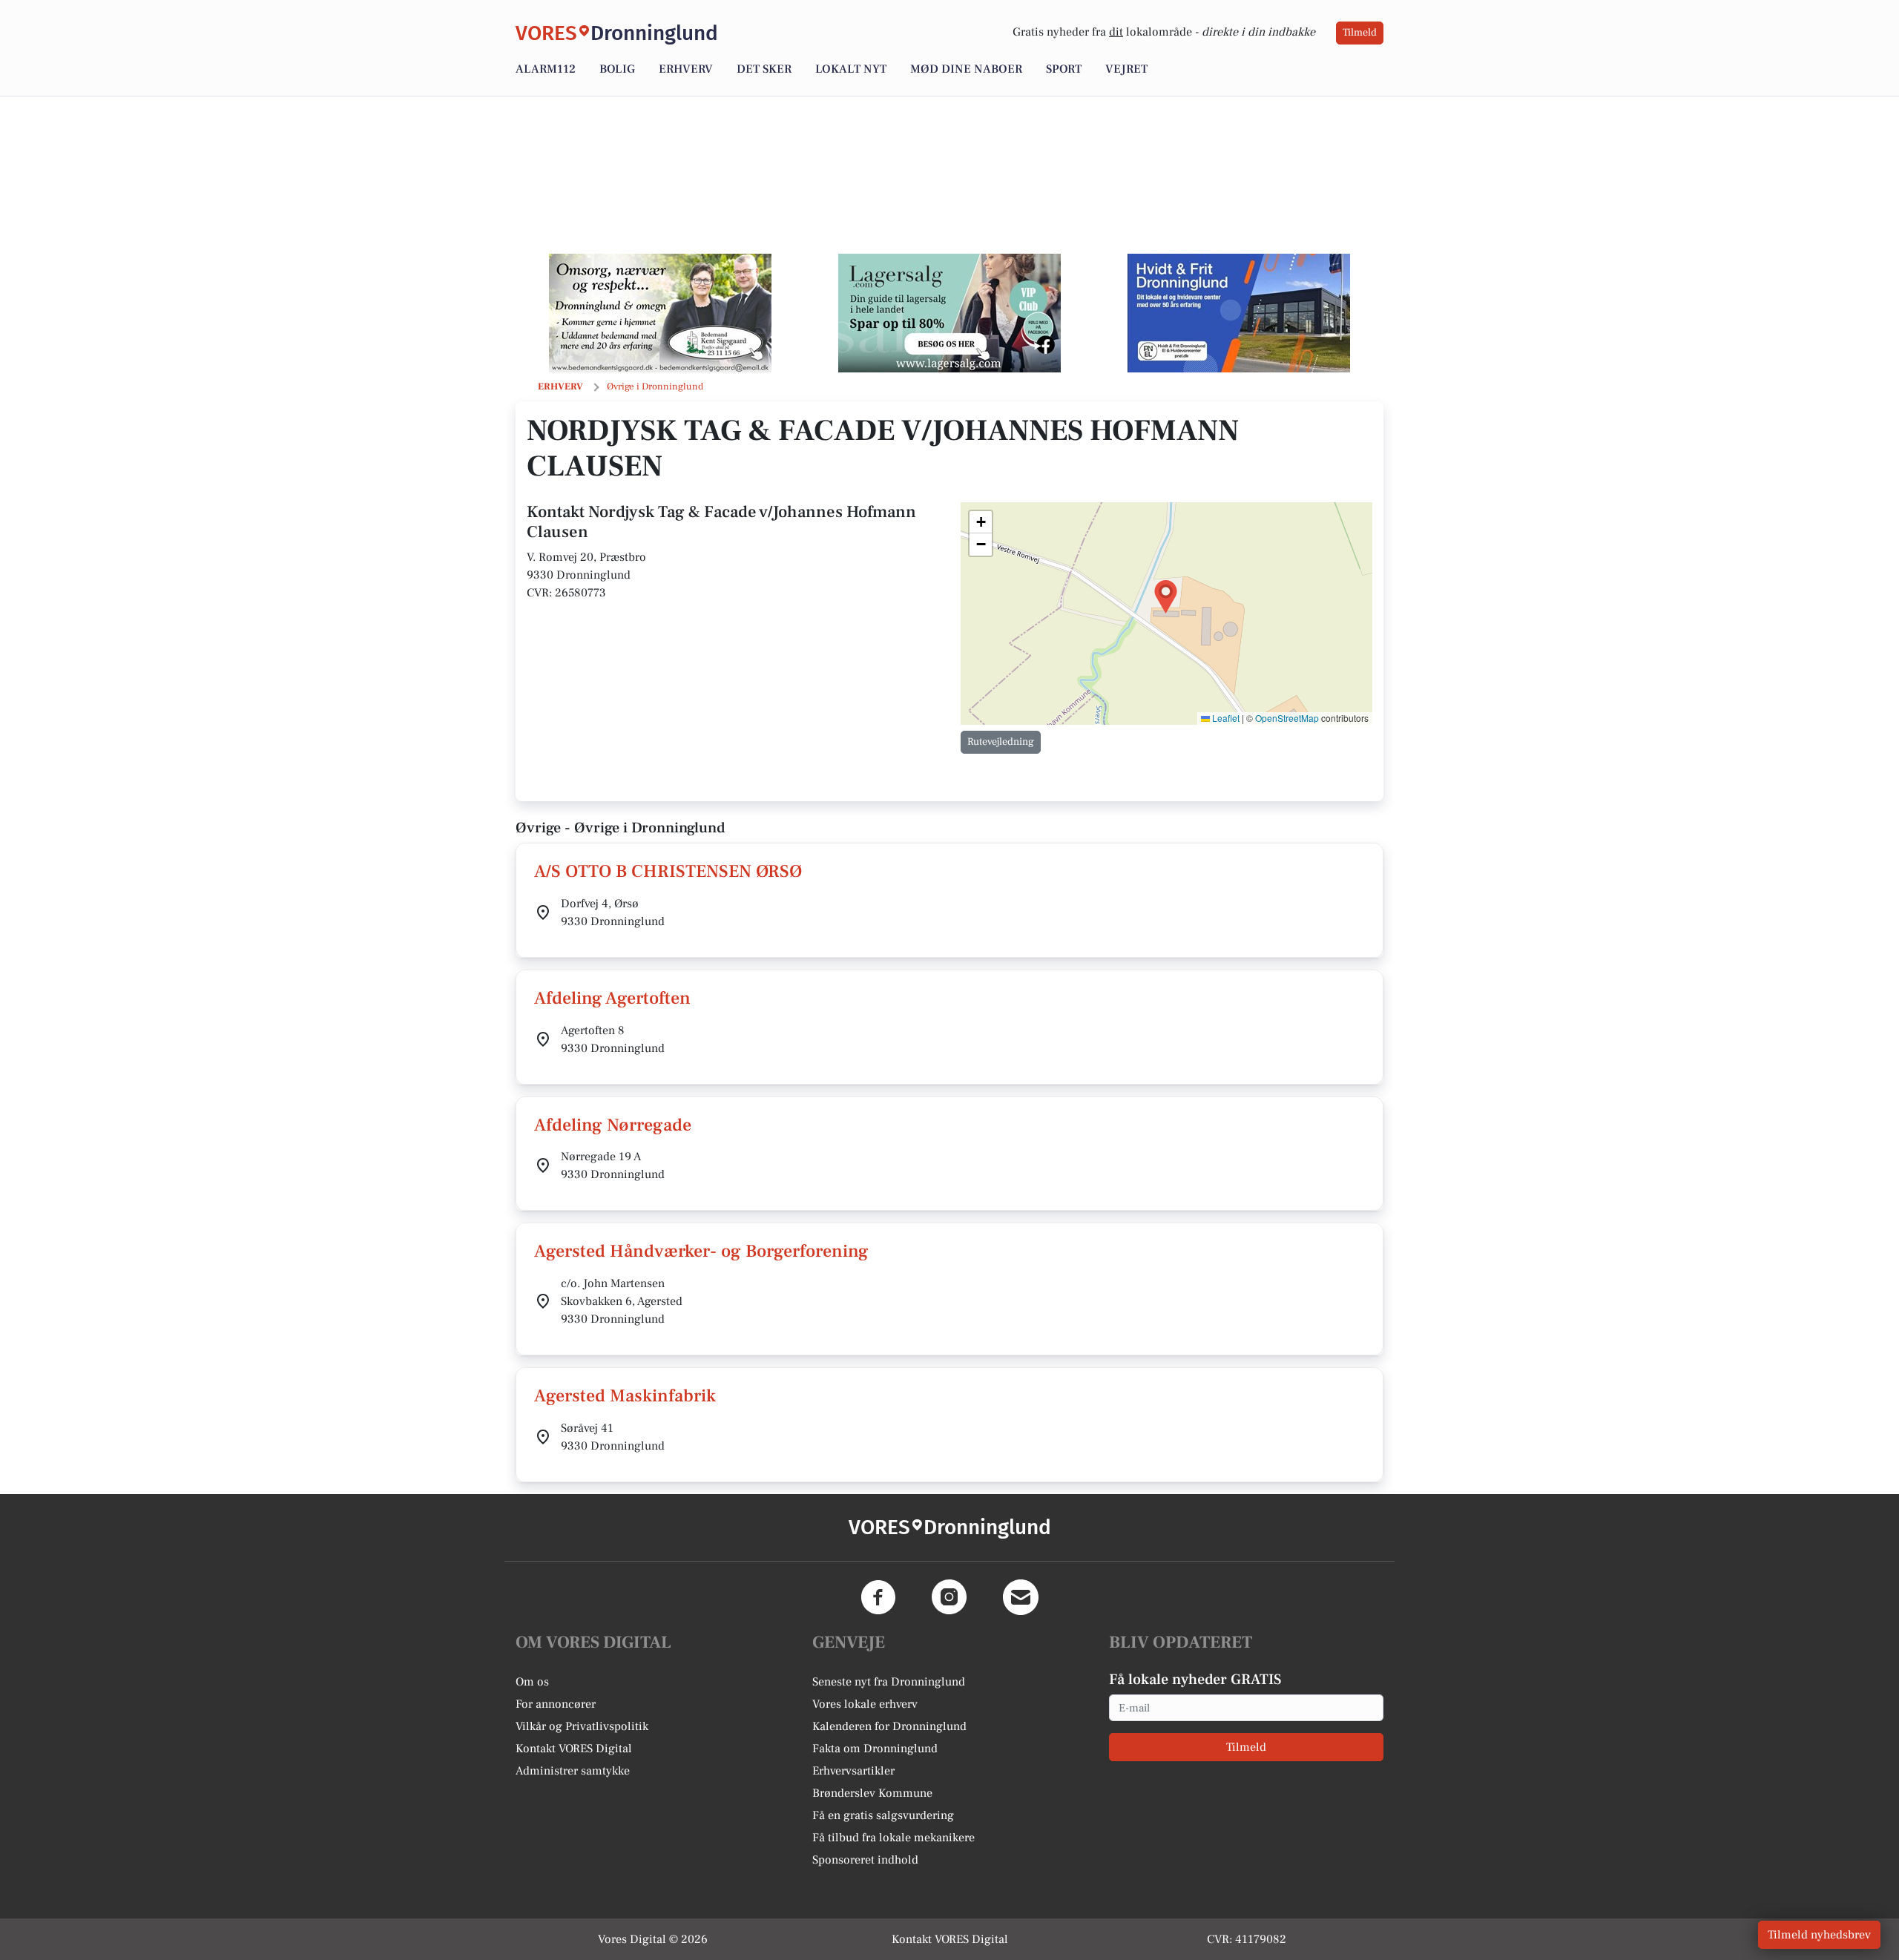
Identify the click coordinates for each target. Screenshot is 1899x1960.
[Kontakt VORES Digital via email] (1021, 1597)
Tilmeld (1360, 33)
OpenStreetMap (1287, 718)
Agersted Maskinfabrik (625, 1396)
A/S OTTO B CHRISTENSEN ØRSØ (668, 871)
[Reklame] (660, 313)
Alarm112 (546, 69)
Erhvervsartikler (853, 1771)
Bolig (617, 69)
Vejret (1126, 69)
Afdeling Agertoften (612, 998)
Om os (532, 1682)
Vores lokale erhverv (865, 1704)
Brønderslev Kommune (872, 1793)
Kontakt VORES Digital (574, 1749)
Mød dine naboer (966, 69)
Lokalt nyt (851, 69)
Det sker (764, 69)
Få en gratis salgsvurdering (883, 1815)
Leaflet (1225, 718)
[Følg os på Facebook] (878, 1597)
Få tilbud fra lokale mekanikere (893, 1838)
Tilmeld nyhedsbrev (1819, 1935)
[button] (1166, 597)
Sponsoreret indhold (865, 1860)
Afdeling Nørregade (613, 1125)
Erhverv (686, 69)
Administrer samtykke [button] (573, 1771)
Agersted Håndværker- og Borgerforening (701, 1251)
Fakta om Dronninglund (875, 1749)
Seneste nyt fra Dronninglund (889, 1682)
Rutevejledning (1001, 742)
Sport (1064, 69)
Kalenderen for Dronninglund (889, 1726)
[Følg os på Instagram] (949, 1597)
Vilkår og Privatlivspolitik (582, 1726)
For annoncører (556, 1704)
